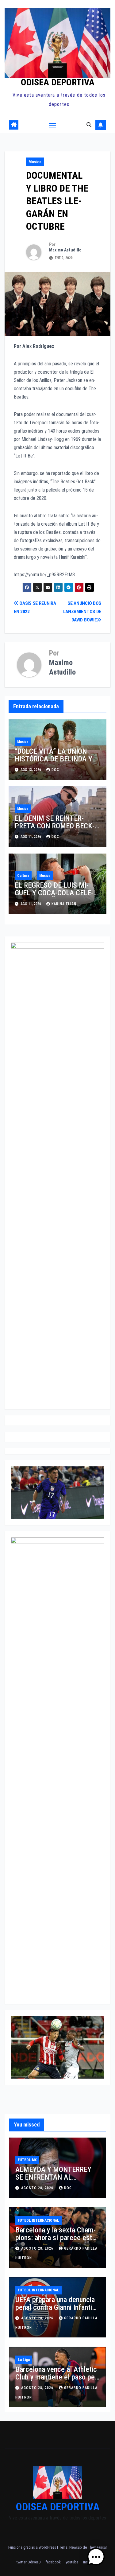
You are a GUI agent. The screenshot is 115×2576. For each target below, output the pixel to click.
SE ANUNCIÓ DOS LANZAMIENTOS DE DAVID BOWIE (82, 612)
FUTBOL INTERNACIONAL (38, 2220)
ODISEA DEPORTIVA (58, 82)
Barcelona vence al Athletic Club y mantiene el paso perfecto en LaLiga (57, 2377)
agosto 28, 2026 (38, 2188)
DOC (55, 770)
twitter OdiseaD (29, 2562)
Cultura (23, 876)
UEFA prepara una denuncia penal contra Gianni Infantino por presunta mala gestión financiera (57, 2311)
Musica (35, 162)
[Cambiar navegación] (52, 125)
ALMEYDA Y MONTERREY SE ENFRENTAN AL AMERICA (53, 2177)
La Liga (24, 2360)
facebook (53, 2562)
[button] (89, 125)
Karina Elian (64, 904)
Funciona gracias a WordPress (33, 2547)
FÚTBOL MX (27, 2160)
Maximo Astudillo (65, 250)
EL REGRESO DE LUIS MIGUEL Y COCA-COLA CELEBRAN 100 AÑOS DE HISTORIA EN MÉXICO (56, 897)
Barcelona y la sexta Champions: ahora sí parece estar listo (57, 2238)
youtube (72, 2562)
